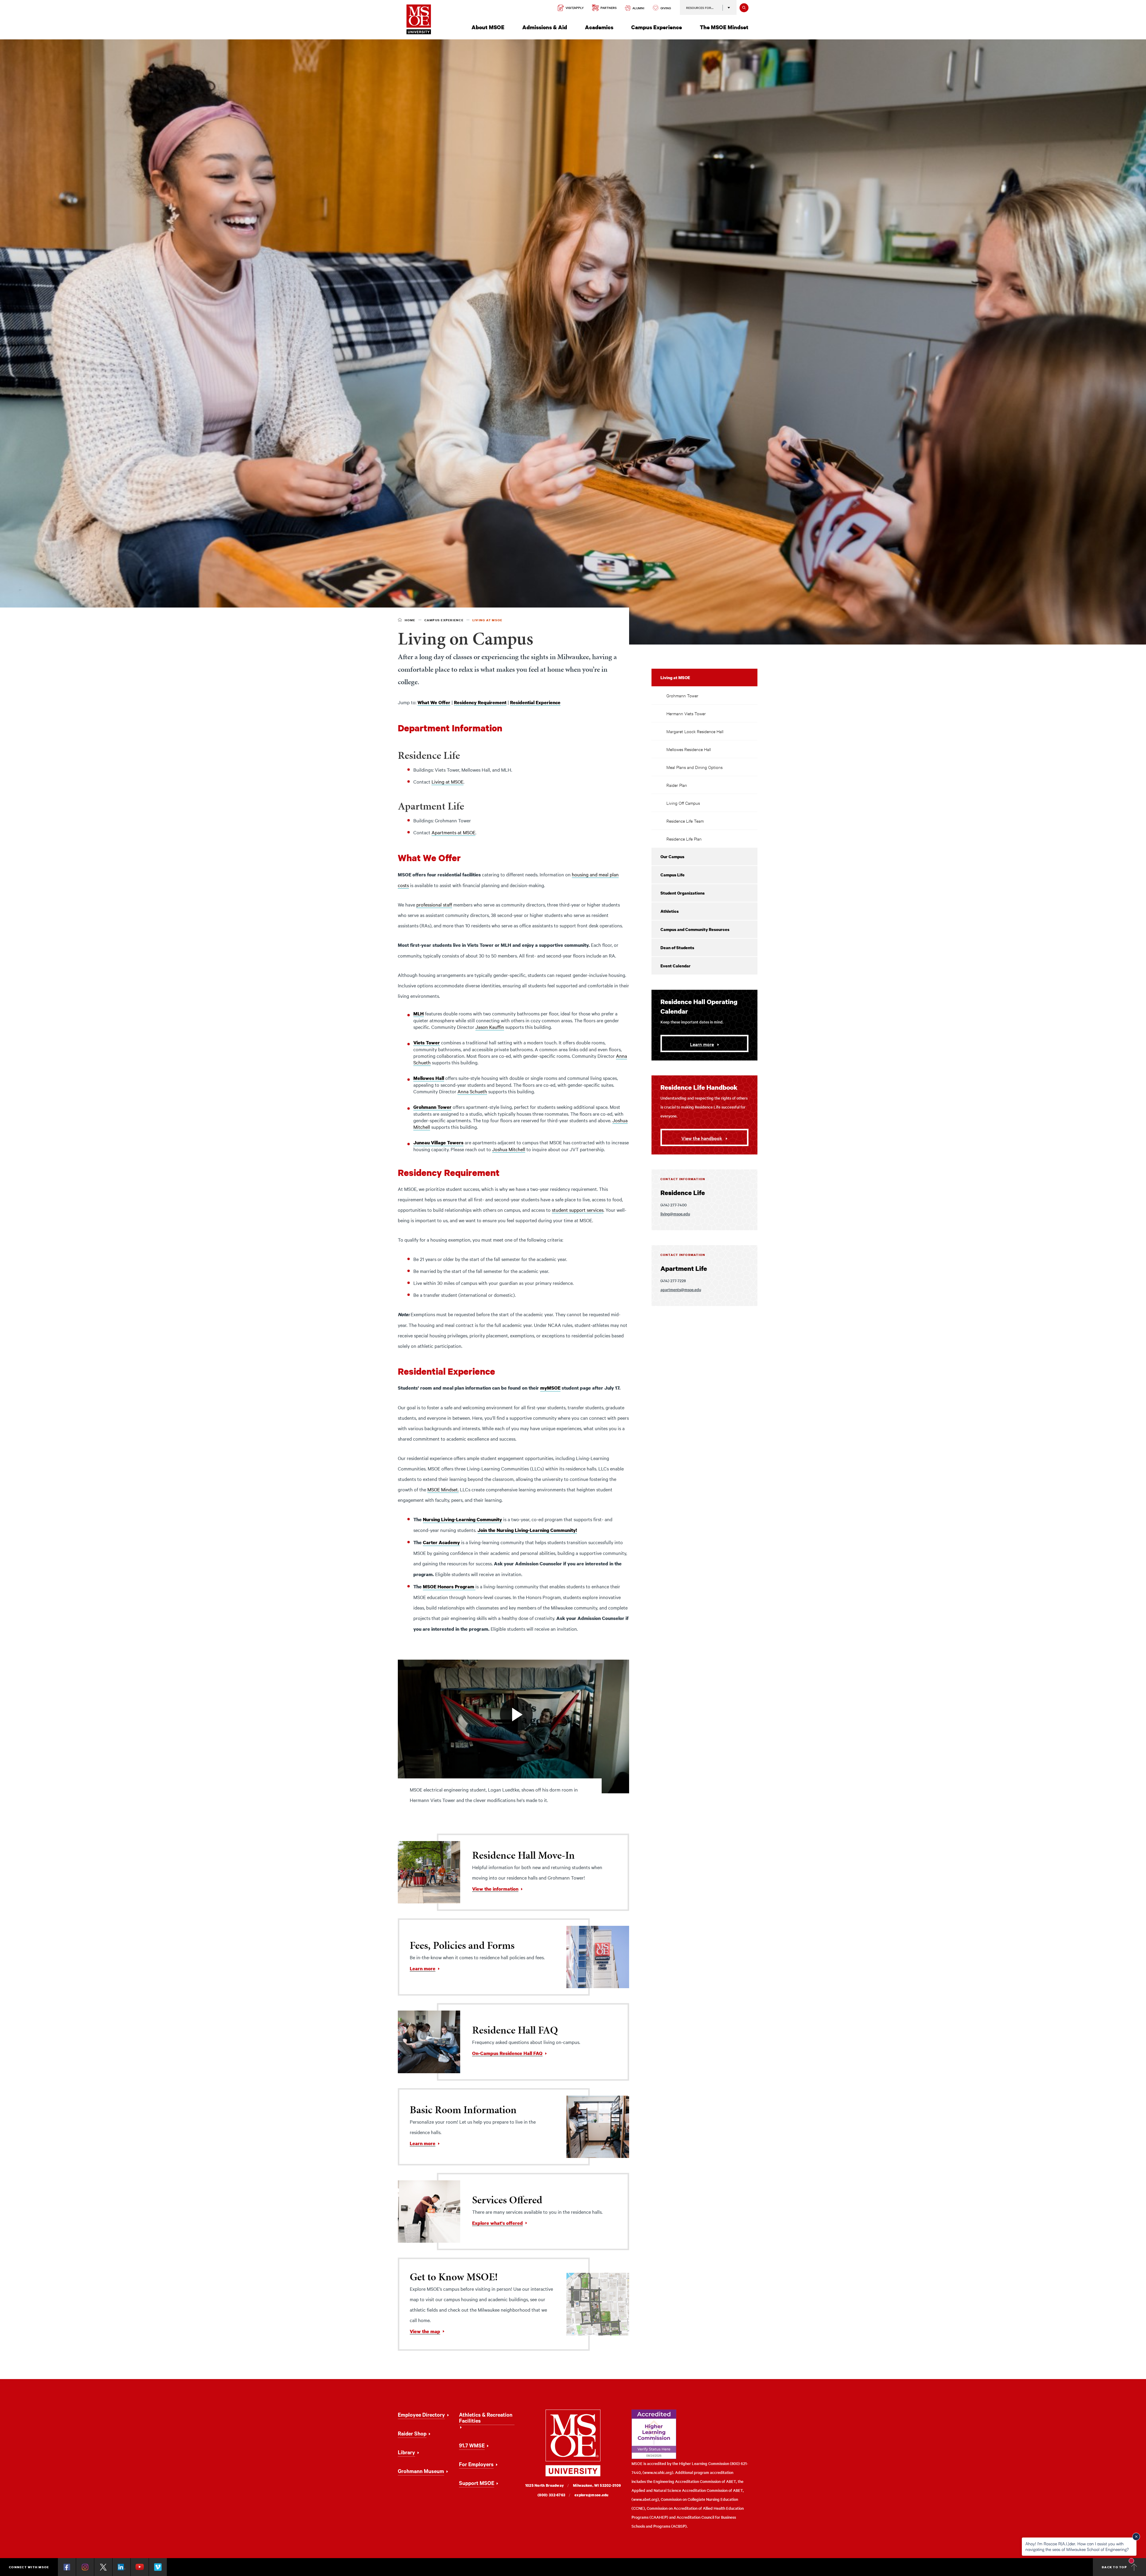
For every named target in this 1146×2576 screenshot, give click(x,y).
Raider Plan (677, 785)
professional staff (434, 904)
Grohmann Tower (682, 695)
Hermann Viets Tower (686, 713)
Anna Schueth (472, 1091)
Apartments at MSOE (453, 832)
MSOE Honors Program (449, 1587)
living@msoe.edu (675, 1214)
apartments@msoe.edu (681, 1289)
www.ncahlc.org (658, 2472)
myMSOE (550, 1388)
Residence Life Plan (684, 839)
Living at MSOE (448, 781)
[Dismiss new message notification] (1136, 2537)
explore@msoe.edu (592, 2495)
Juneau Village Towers (438, 1143)
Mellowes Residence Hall (689, 749)
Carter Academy (441, 1542)
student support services (578, 1210)
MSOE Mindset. (443, 1489)
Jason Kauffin (490, 1027)
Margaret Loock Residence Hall (695, 731)
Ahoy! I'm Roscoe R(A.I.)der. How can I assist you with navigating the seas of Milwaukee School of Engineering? (1077, 2546)
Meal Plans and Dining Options (694, 767)
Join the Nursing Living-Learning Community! (527, 1530)
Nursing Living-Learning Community (462, 1519)
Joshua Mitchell (509, 1149)
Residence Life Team (685, 821)
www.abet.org (645, 2499)
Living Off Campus (683, 803)
